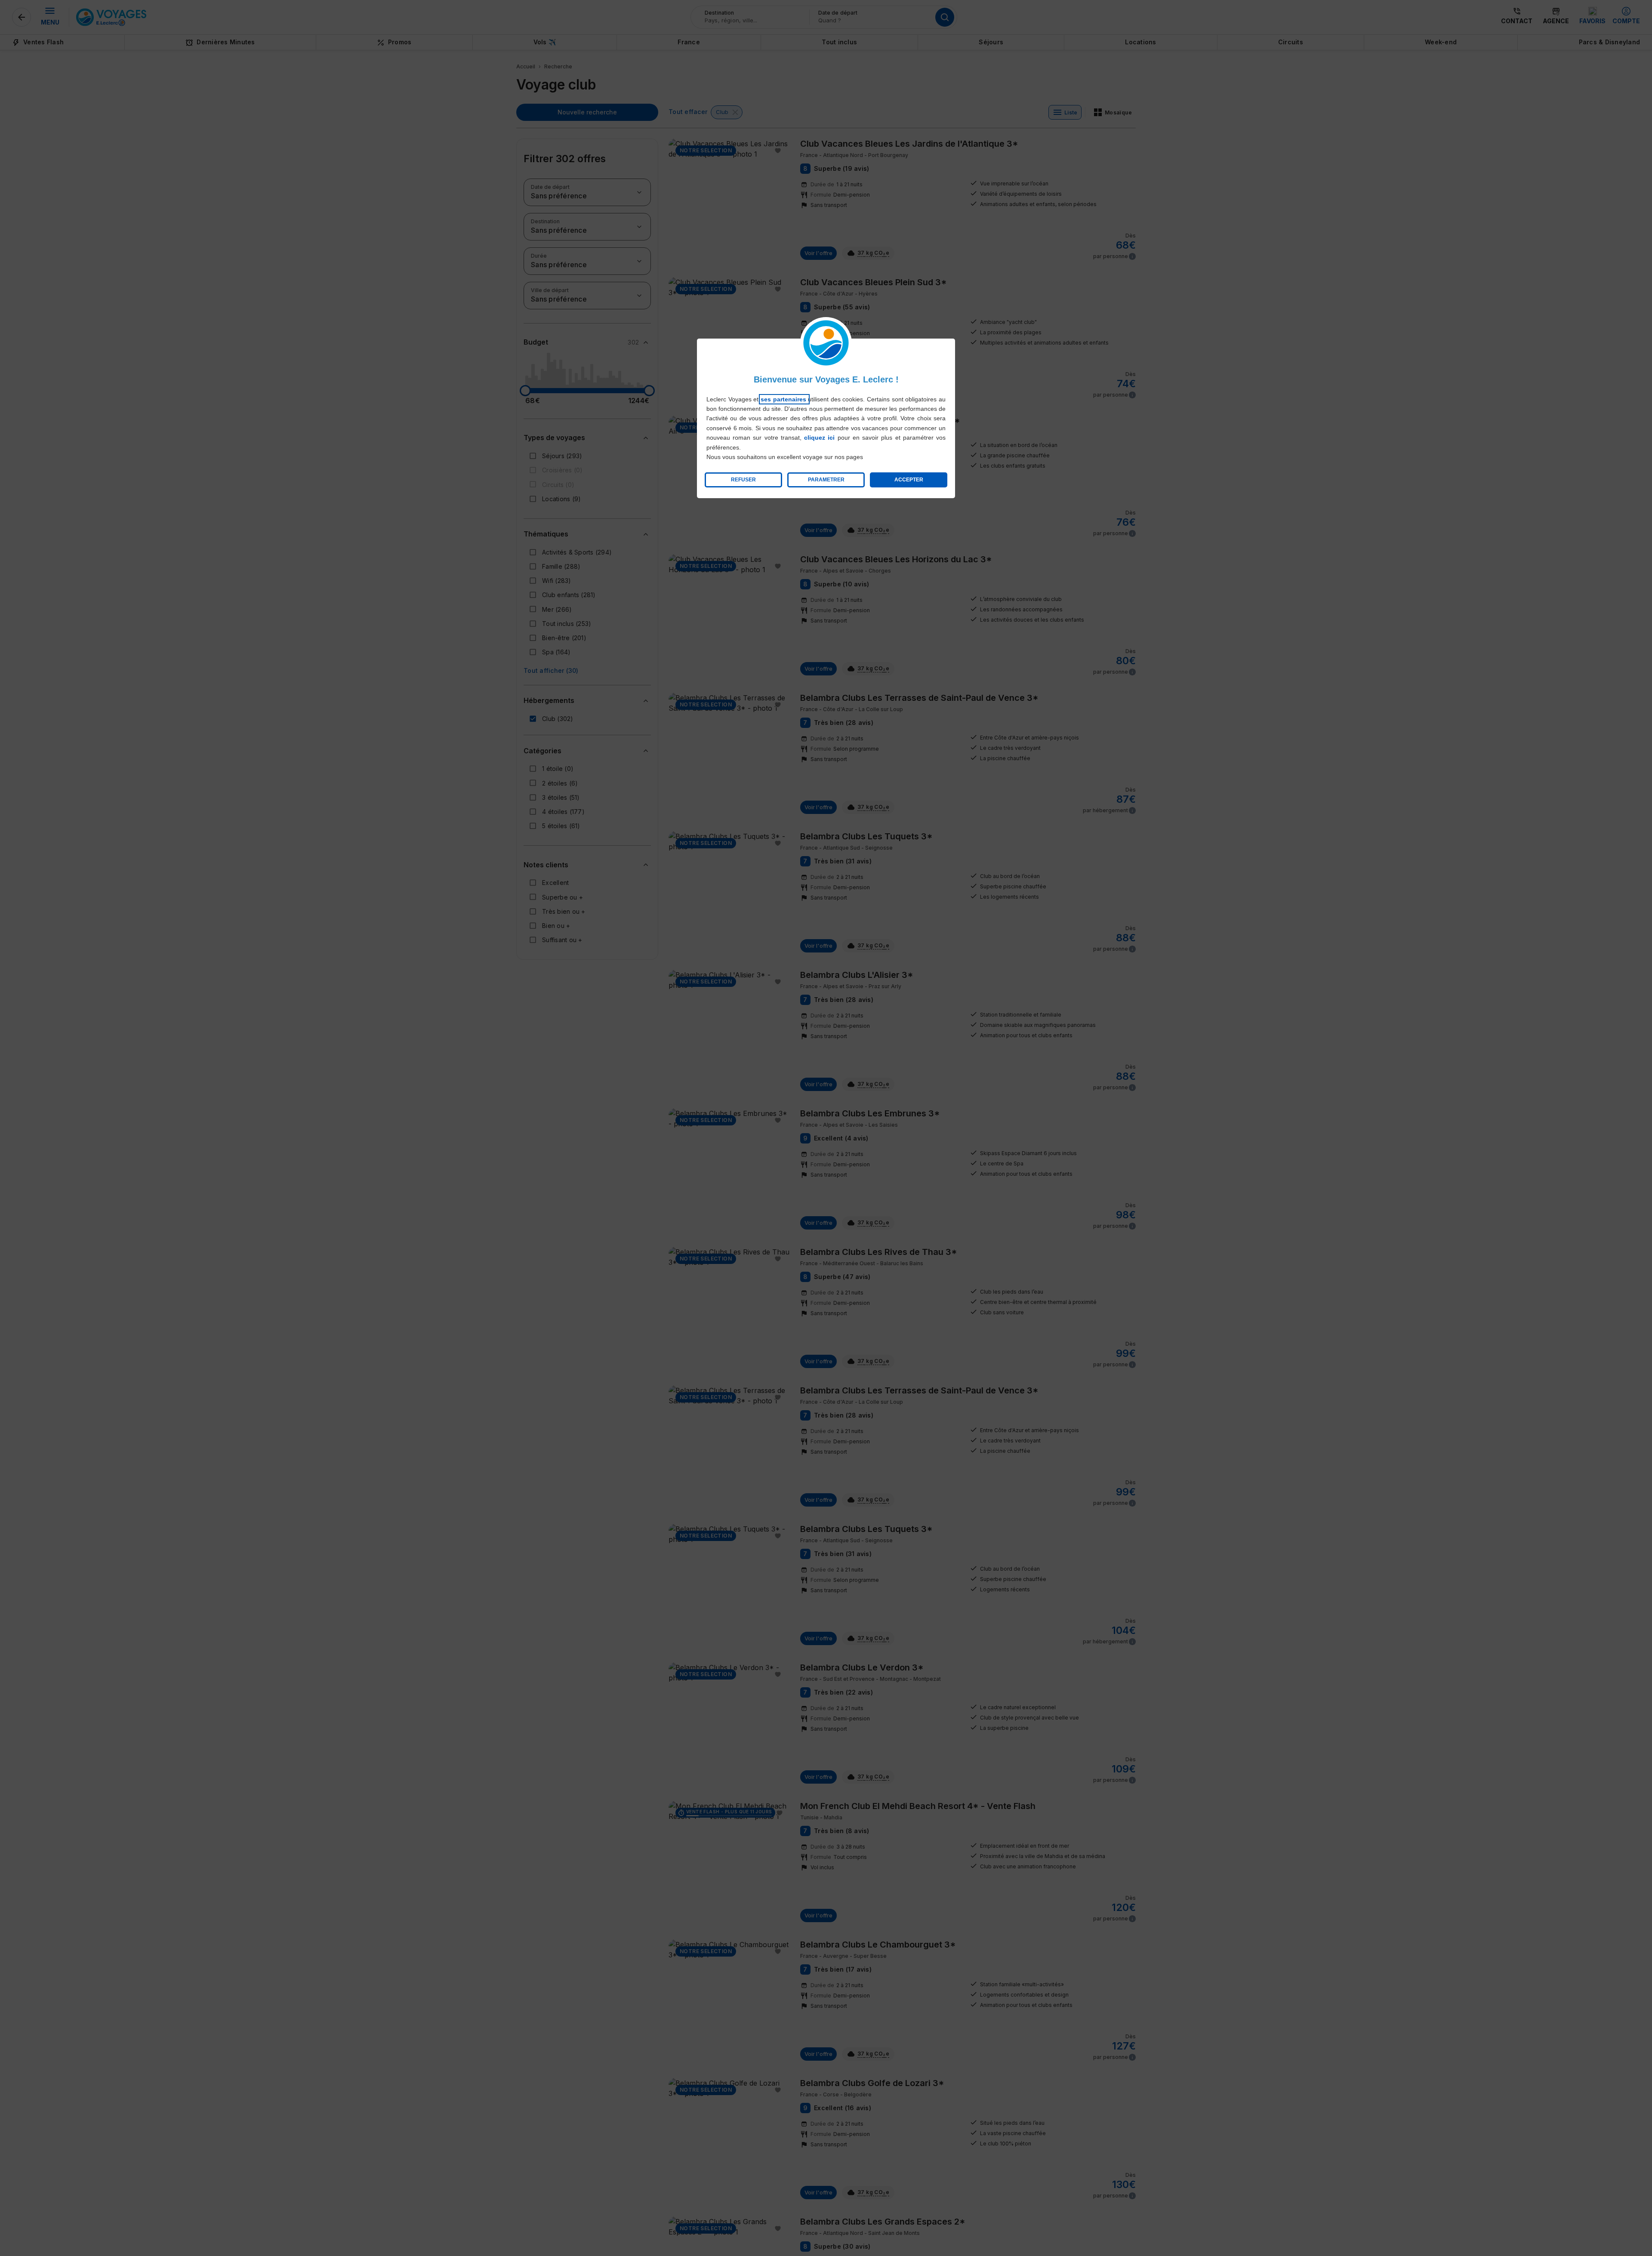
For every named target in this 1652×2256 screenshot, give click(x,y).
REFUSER (743, 480)
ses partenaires (784, 399)
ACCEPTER (909, 480)
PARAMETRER (826, 480)
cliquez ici (819, 438)
